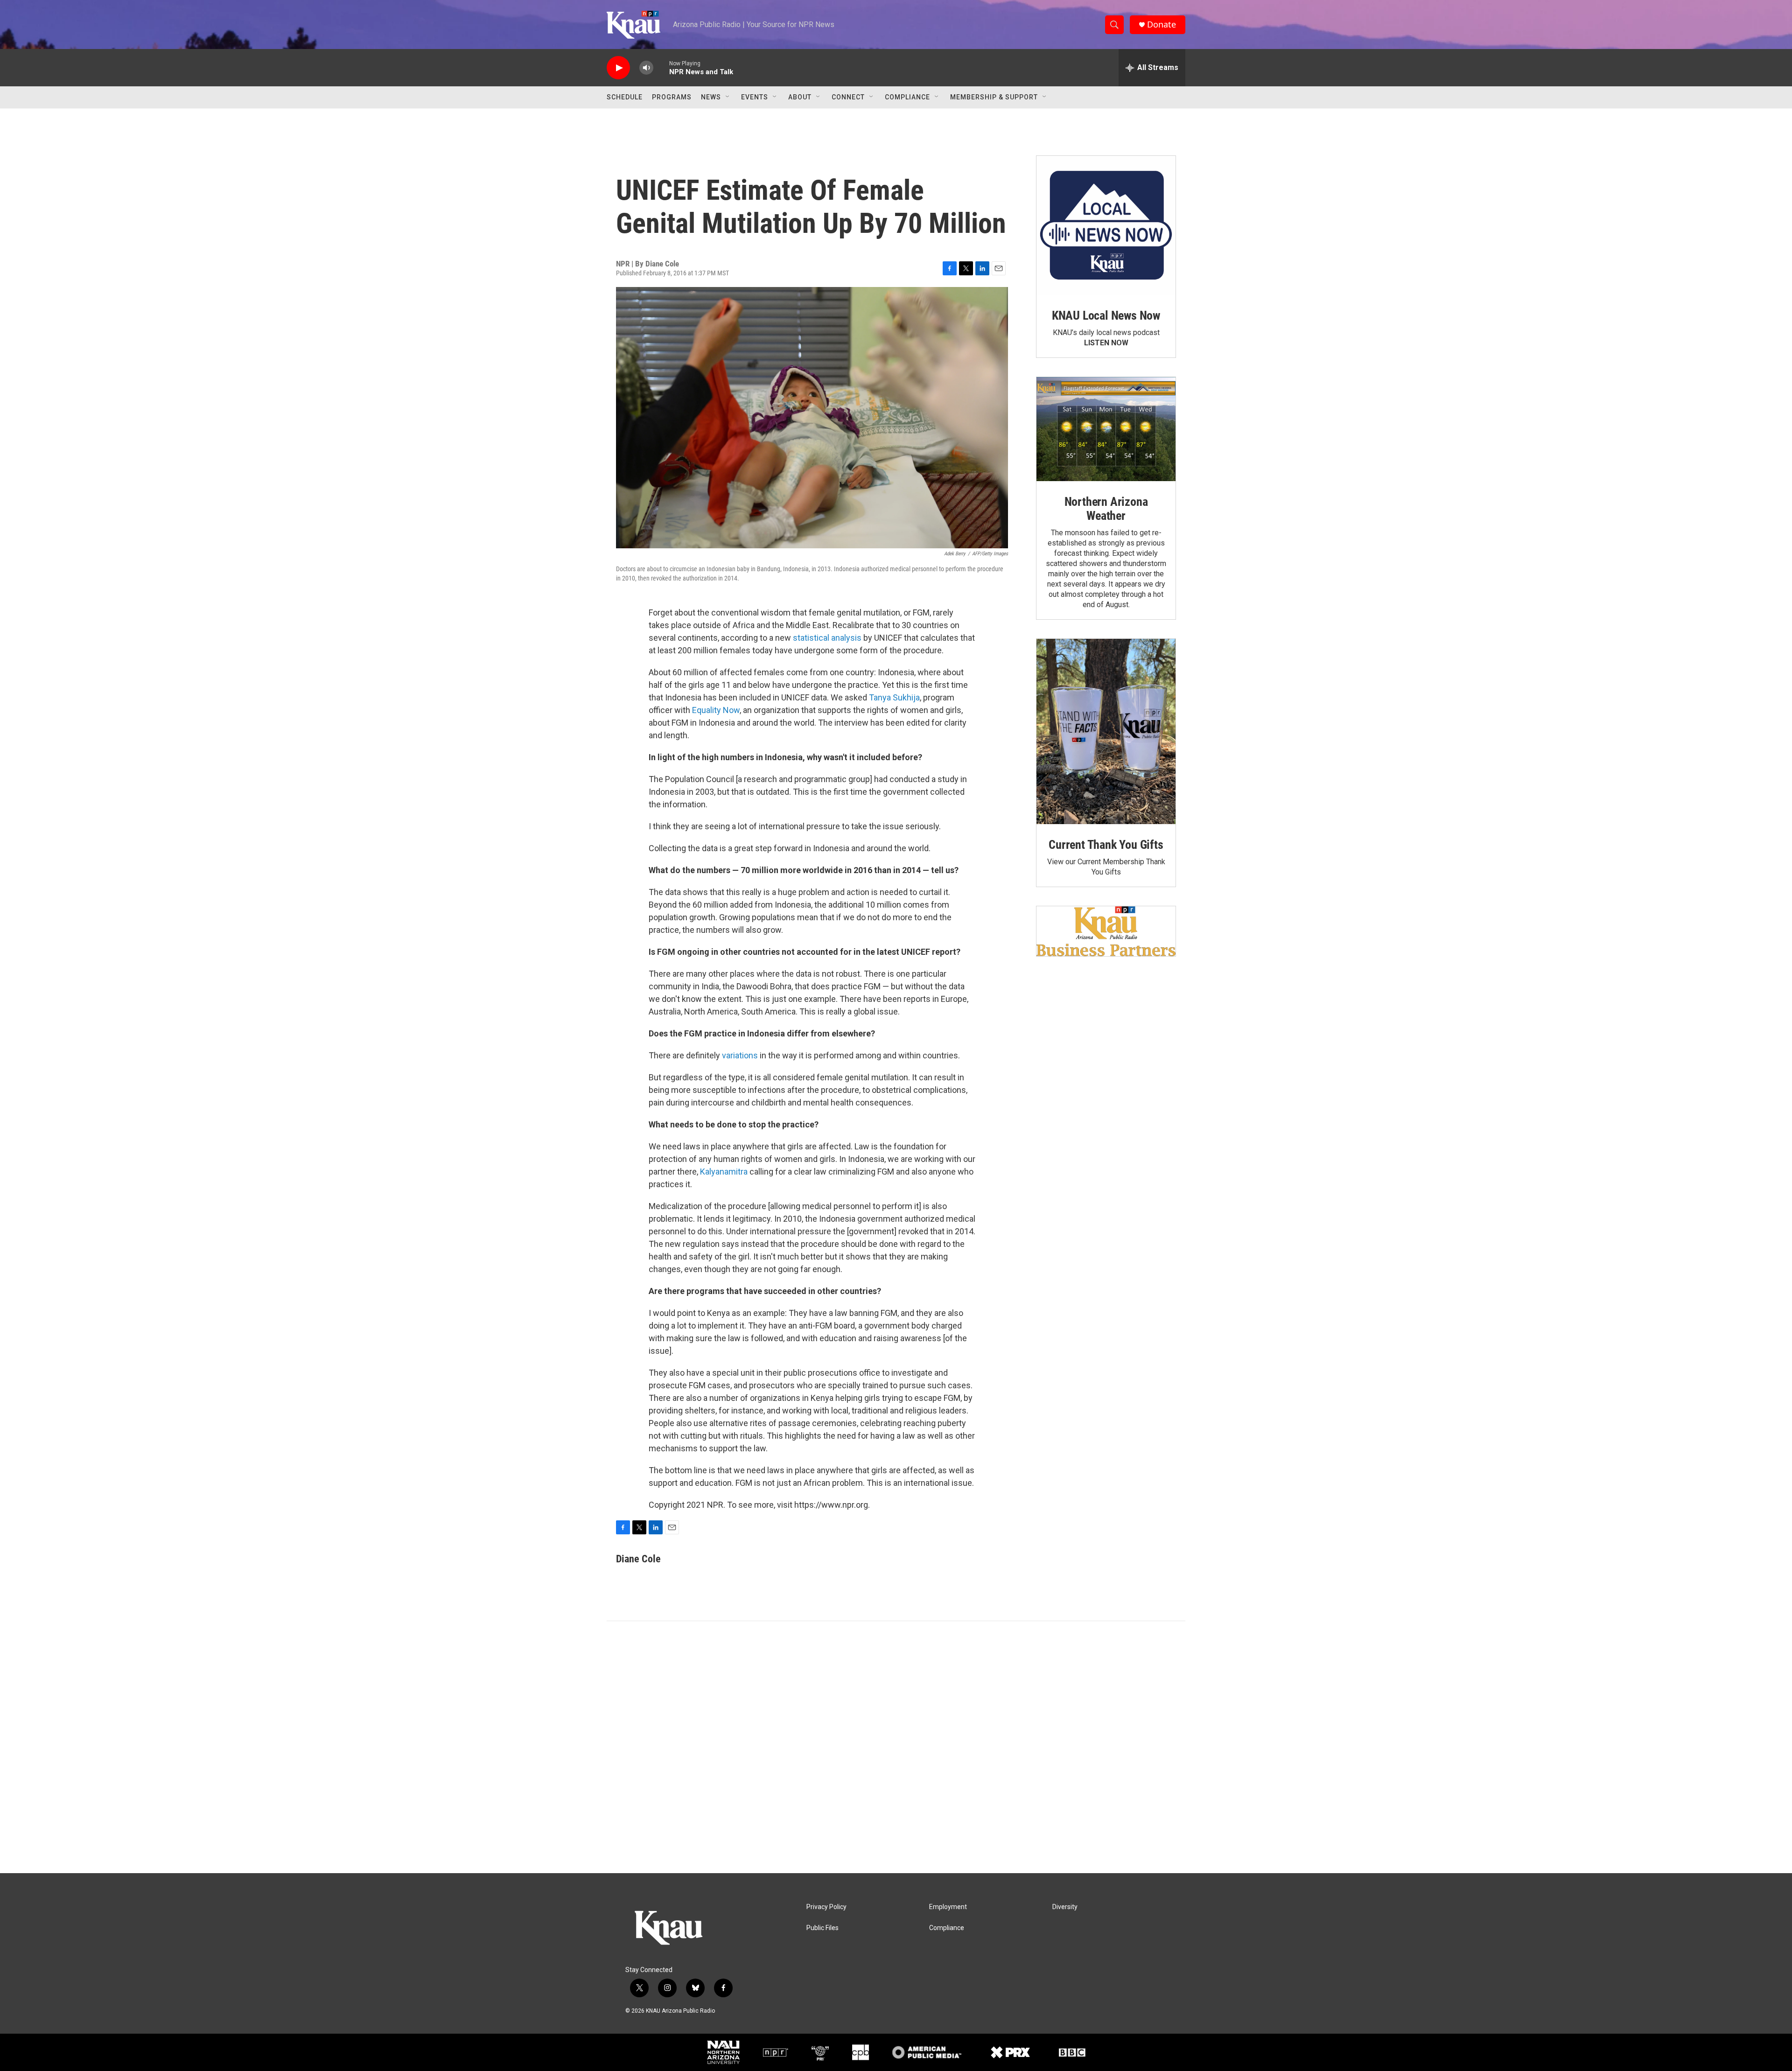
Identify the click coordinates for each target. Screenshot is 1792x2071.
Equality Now (716, 710)
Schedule (625, 97)
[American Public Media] (927, 2052)
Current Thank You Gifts (1106, 845)
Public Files (822, 1928)
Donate (1162, 24)
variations (740, 1055)
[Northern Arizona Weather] (1106, 429)
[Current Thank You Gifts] (1106, 731)
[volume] (646, 68)
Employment (948, 1907)
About (800, 97)
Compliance (907, 97)
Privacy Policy (826, 1907)
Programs (672, 97)
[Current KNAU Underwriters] (1106, 931)
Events (755, 97)
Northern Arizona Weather (1106, 509)
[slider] (661, 67)
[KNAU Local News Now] (1106, 225)
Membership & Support (994, 97)
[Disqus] (896, 1747)
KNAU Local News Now (1106, 315)
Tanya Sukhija (894, 697)
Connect (848, 97)
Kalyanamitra (724, 1172)
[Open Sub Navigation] (728, 97)
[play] (618, 68)
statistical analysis (827, 638)
